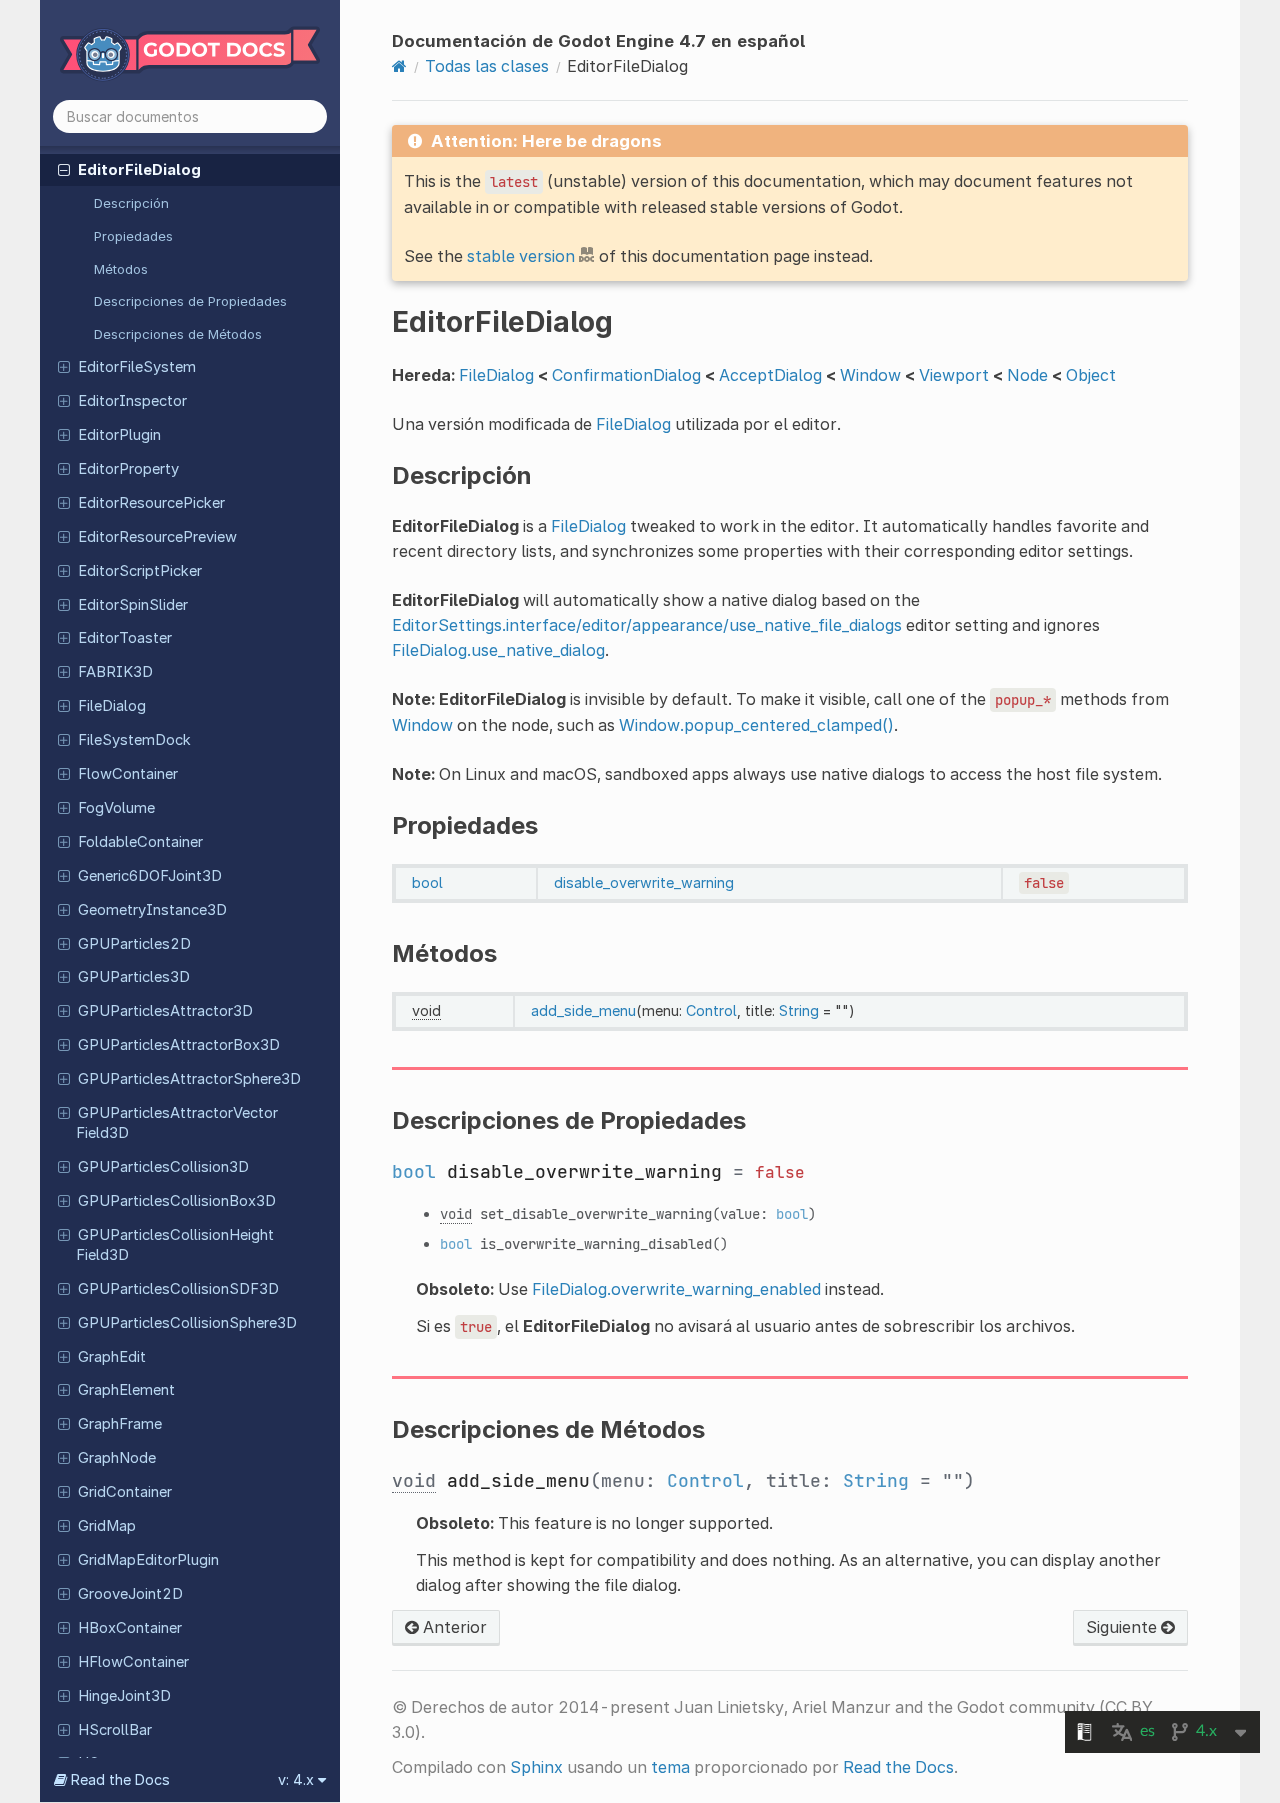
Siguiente (1123, 1627)
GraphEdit (112, 1357)
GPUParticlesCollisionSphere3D (187, 1323)
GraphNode (117, 1458)
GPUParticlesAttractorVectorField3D (177, 1123)
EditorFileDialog (139, 170)
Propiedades (133, 236)
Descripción (131, 203)
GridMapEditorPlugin (148, 1560)
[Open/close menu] (64, 169)
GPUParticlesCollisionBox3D (177, 1201)
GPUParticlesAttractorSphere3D (189, 1079)
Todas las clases (487, 66)
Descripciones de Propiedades (190, 301)
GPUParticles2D (134, 944)
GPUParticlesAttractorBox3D (179, 1045)
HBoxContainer (130, 1628)
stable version (521, 256)
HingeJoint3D (124, 1696)
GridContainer (125, 1492)
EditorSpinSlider (133, 605)
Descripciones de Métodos (178, 334)
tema (670, 1767)
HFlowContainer (133, 1662)
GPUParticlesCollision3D (163, 1167)
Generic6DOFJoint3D (150, 876)
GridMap (107, 1526)
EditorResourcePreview (157, 537)
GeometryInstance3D (152, 910)
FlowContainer (128, 774)
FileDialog (112, 706)
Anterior (453, 1627)
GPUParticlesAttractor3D (165, 1011)
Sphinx (536, 1767)
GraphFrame (120, 1424)
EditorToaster (125, 638)
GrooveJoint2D (130, 1594)
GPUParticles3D (134, 977)
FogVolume (116, 808)
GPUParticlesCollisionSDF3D (178, 1289)
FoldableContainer (140, 842)
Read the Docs (898, 1767)
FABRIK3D (115, 672)
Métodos (121, 269)
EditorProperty (128, 469)
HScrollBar (115, 1730)
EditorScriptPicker (140, 571)
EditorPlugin (119, 435)
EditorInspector (132, 401)
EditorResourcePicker (151, 503)
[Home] (399, 66)
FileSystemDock (134, 740)
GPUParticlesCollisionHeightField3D (175, 1245)
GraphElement (126, 1390)
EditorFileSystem (137, 367)
